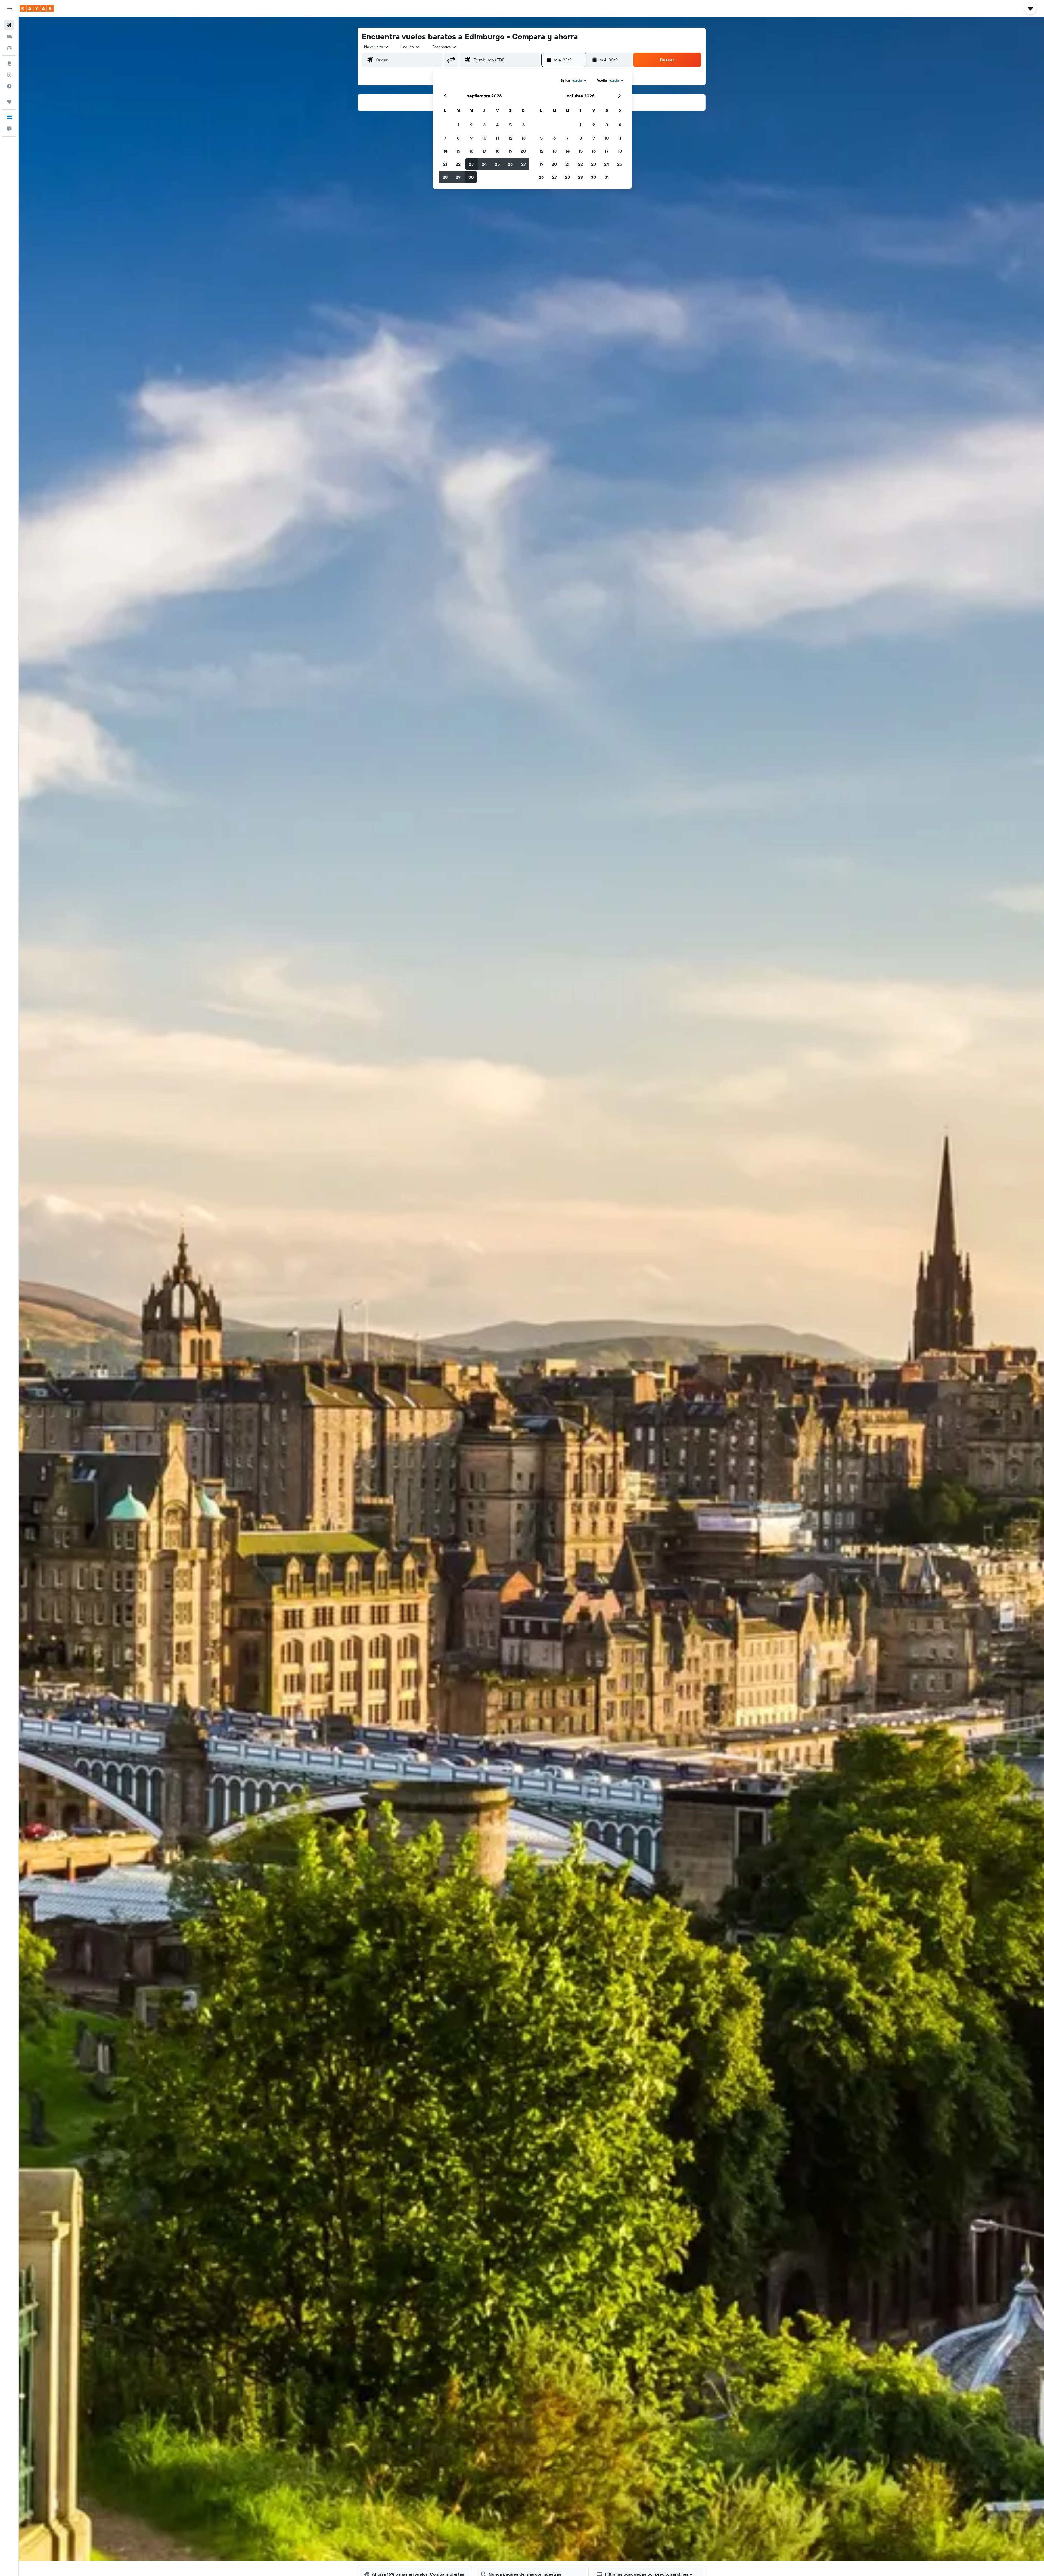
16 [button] (471, 151)
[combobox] (376, 47)
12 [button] (510, 138)
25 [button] (497, 164)
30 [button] (471, 177)
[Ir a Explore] (9, 63)
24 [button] (484, 164)
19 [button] (510, 151)
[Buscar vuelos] (9, 25)
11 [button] (497, 138)
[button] (9, 8)
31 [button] (607, 177)
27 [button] (523, 164)
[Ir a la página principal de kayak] (37, 8)
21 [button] (445, 164)
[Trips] (9, 102)
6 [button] (523, 125)
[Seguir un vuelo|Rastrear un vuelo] (9, 75)
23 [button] (471, 164)
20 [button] (523, 151)
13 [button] (523, 138)
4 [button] (497, 125)
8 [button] (458, 138)
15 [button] (458, 151)
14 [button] (445, 151)
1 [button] (458, 125)
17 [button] (484, 151)
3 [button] (484, 125)
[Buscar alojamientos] (9, 36)
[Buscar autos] (9, 48)
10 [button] (484, 138)
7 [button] (445, 138)
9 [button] (471, 138)
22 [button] (458, 164)
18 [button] (497, 151)
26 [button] (510, 164)
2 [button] (471, 125)
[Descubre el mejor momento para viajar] (9, 86)
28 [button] (445, 177)
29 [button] (458, 177)
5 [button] (510, 125)
